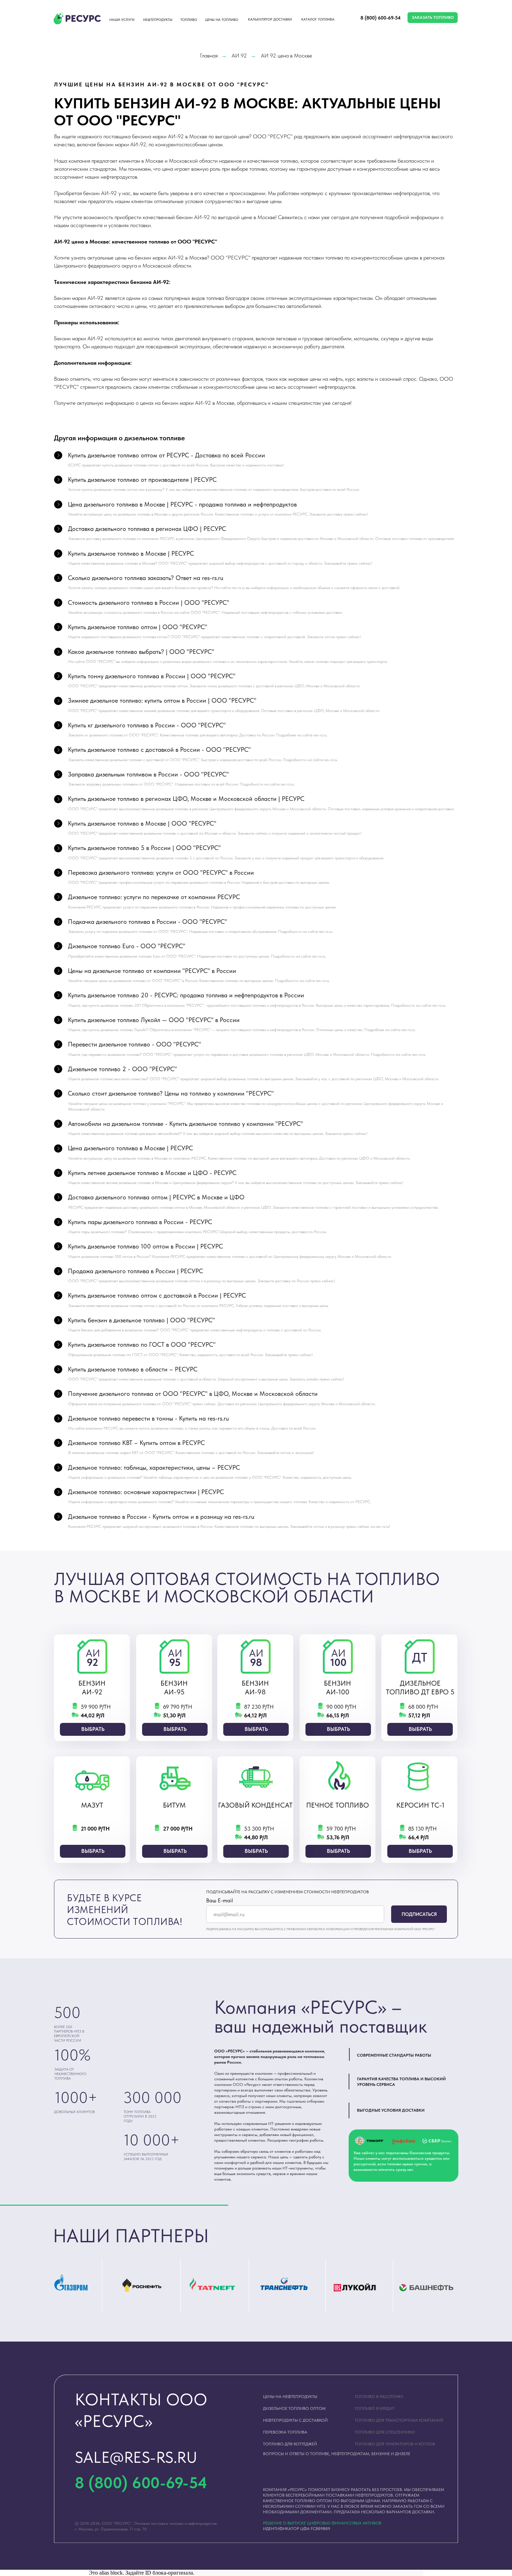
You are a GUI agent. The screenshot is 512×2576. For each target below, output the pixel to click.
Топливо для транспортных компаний (399, 2420)
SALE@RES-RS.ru (136, 2457)
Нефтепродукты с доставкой (295, 2420)
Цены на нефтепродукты (290, 2397)
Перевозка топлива (285, 2432)
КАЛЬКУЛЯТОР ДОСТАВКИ (270, 19)
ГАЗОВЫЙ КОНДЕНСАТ (255, 1805)
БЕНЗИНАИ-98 (255, 1688)
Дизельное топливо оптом (294, 2408)
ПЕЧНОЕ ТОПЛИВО (338, 1805)
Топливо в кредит (375, 2408)
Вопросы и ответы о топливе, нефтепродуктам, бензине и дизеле (337, 2454)
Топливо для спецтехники (385, 2432)
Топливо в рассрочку (379, 2397)
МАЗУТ (92, 1805)
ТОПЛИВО (189, 20)
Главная (209, 56)
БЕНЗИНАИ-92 (92, 1688)
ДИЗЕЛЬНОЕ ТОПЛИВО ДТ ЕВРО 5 (420, 1688)
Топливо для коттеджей (290, 2444)
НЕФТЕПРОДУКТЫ (158, 20)
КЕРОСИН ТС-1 (420, 1805)
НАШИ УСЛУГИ (122, 20)
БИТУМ (174, 1805)
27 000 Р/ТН (178, 1829)
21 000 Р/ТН (95, 1829)
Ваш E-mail (220, 1900)
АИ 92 (239, 56)
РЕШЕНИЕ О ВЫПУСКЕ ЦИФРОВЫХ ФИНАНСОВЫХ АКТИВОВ (322, 2523)
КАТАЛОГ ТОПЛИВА (318, 19)
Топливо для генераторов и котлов (395, 2444)
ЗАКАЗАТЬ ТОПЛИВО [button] (433, 17)
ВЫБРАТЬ (93, 1729)
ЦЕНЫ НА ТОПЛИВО (222, 20)
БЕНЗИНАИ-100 (338, 1688)
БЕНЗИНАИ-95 (174, 1688)
